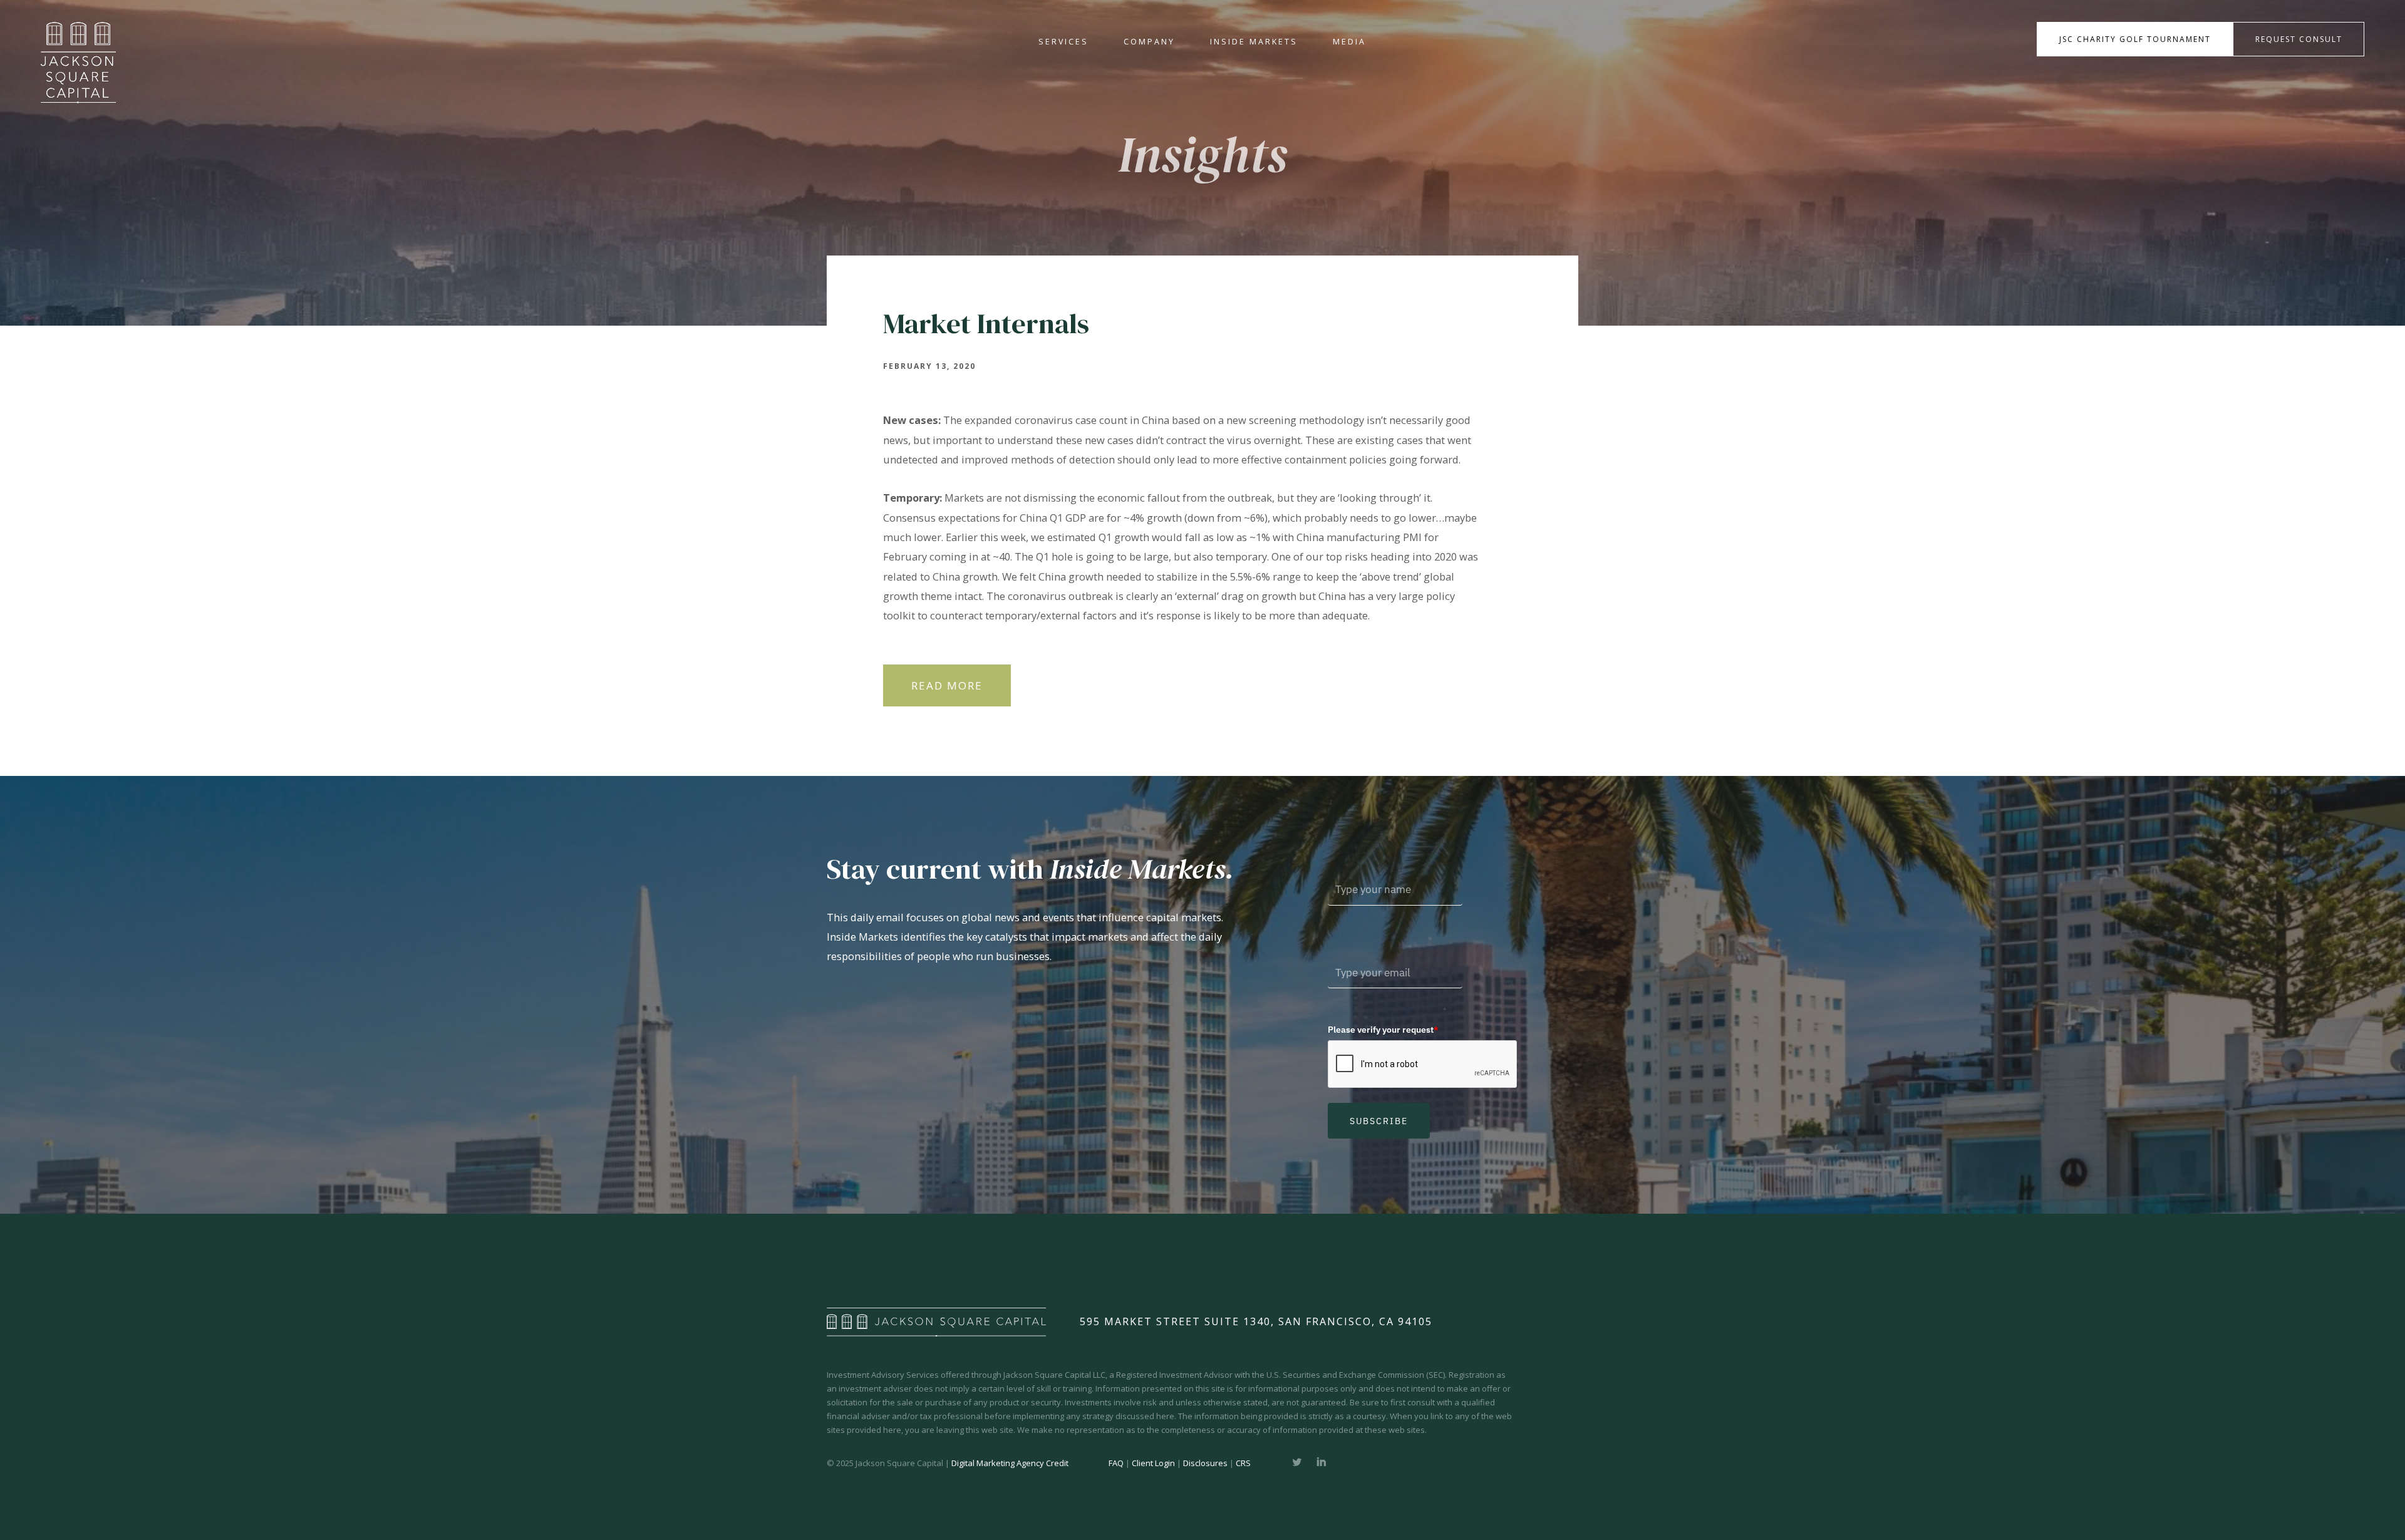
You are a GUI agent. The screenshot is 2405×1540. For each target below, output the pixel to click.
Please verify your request (1383, 1030)
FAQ (1116, 1463)
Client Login (1153, 1463)
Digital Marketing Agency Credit (1010, 1463)
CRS (1243, 1463)
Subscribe (1379, 1121)
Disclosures (1205, 1463)
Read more (947, 685)
